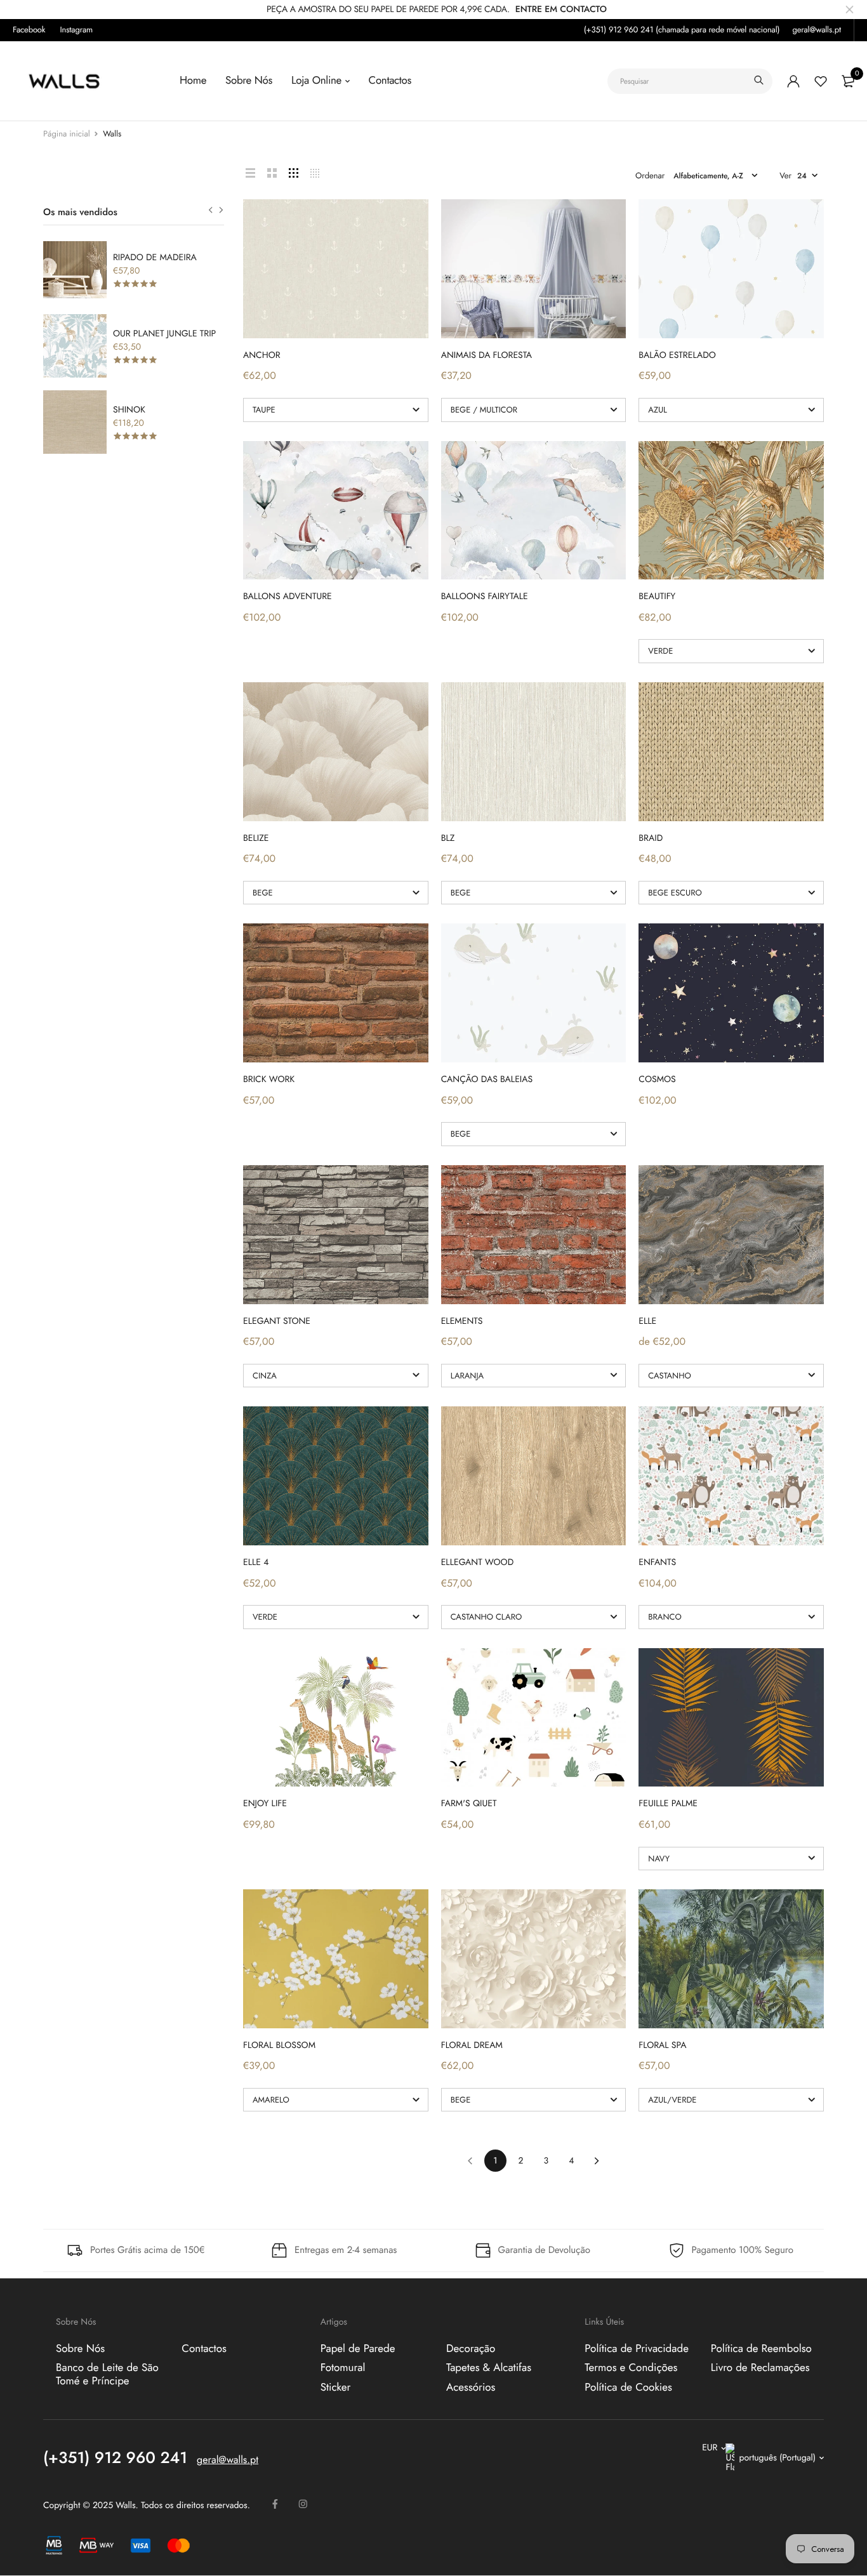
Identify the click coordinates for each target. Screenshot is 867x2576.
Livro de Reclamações (760, 2368)
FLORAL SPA (662, 2045)
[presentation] (210, 210)
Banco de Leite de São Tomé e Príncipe (107, 2374)
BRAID (651, 838)
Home (193, 81)
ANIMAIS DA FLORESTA (486, 355)
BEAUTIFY (657, 597)
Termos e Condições (631, 2368)
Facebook (29, 30)
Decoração (471, 2349)
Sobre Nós (249, 81)
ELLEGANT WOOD (478, 1562)
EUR (710, 2448)
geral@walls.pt (817, 30)
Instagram (77, 30)
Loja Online (316, 81)
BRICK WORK (269, 1080)
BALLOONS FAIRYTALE (485, 597)
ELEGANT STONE (277, 1321)
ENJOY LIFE (265, 1804)
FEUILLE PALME (668, 1804)
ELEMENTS (462, 1321)
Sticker (336, 2388)
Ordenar (650, 175)
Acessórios (471, 2388)
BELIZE (256, 838)
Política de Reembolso (761, 2349)
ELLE (647, 1321)
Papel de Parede (358, 2349)
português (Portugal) (777, 2458)
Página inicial (67, 134)
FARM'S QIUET (469, 1804)
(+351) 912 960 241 (115, 2459)
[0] (848, 81)
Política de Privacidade (637, 2349)
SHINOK (129, 410)
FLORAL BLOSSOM (279, 2045)
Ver (785, 175)
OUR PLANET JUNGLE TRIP (164, 334)
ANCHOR (262, 355)
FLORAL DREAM (472, 2045)
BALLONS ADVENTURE (288, 597)
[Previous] (470, 2161)
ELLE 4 (256, 1562)
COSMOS (657, 1080)
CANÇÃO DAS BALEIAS (487, 1080)
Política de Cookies (628, 2388)
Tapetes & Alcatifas (489, 2368)
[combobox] (690, 81)
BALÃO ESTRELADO (677, 355)
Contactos (390, 81)
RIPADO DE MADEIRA (155, 258)
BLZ (448, 838)
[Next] (597, 2161)
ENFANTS (657, 1562)
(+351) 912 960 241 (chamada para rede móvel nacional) (682, 30)
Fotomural (343, 2368)
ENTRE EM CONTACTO (561, 10)
